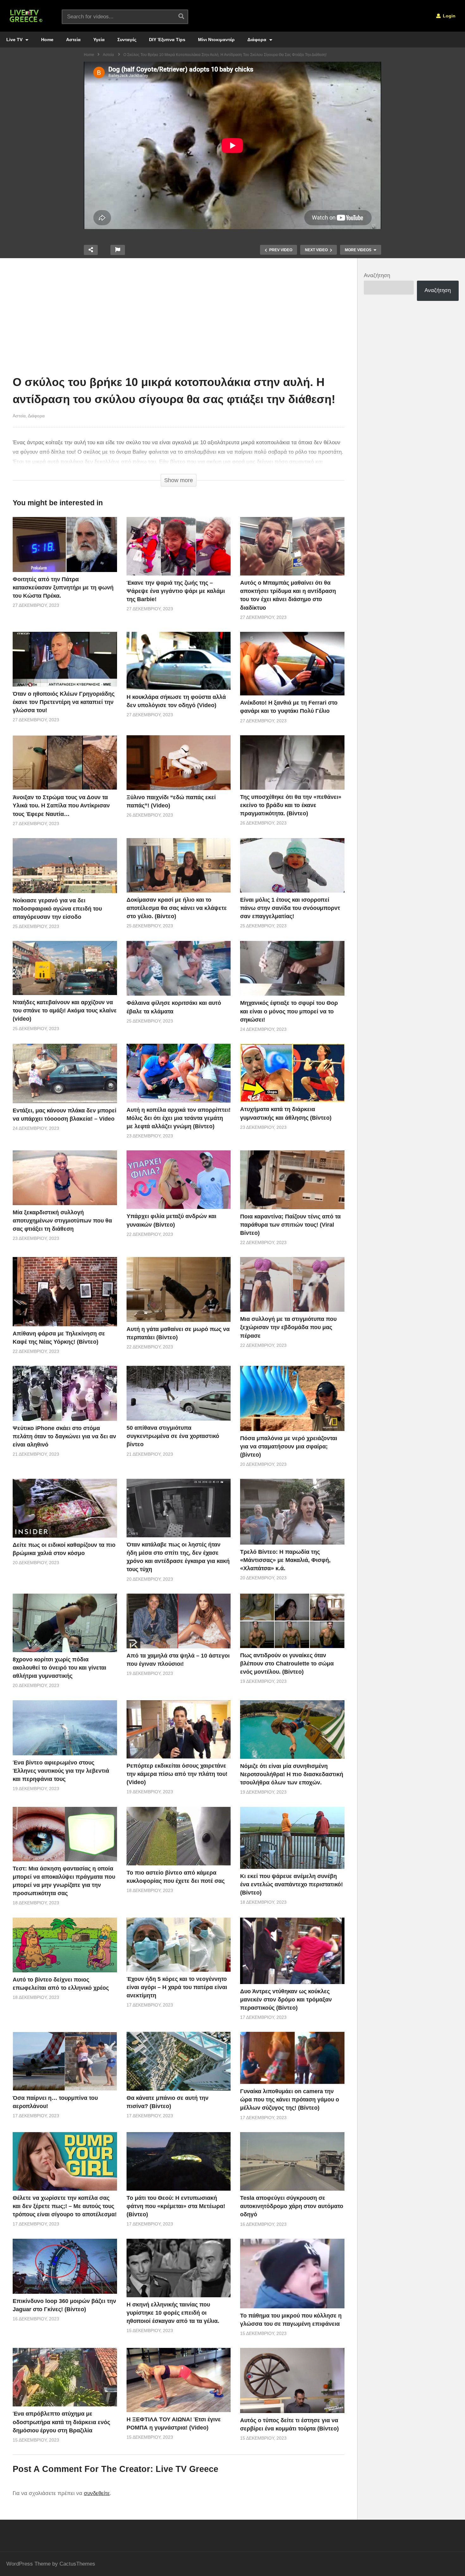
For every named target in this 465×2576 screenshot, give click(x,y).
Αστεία (73, 40)
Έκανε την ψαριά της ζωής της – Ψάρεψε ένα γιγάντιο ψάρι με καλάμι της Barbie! (176, 591)
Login (449, 16)
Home (47, 40)
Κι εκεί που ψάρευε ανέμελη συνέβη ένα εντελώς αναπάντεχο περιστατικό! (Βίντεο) (291, 1884)
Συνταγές (127, 40)
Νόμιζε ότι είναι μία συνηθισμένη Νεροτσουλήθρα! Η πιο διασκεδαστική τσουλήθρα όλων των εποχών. (292, 1774)
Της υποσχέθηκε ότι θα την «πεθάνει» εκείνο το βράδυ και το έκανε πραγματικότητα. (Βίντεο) (291, 805)
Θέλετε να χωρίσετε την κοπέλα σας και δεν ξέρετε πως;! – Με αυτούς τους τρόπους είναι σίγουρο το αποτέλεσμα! (65, 2206)
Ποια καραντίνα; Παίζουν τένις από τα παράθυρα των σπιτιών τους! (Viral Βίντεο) (290, 1225)
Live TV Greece (187, 2469)
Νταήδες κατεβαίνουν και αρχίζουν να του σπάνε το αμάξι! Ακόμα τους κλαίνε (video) (65, 1011)
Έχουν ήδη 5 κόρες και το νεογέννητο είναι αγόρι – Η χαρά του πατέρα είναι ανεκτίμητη (177, 1987)
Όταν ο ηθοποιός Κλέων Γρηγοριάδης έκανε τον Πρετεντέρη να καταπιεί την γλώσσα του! (64, 702)
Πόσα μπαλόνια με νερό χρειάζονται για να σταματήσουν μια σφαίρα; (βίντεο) (289, 1447)
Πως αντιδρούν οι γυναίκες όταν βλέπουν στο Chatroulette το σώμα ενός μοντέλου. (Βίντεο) (287, 1664)
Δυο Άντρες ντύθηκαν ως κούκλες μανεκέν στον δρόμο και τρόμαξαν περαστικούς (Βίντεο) (286, 2000)
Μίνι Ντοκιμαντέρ (216, 40)
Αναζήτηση (377, 275)
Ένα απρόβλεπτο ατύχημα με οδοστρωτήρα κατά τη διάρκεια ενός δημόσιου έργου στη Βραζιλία (61, 2422)
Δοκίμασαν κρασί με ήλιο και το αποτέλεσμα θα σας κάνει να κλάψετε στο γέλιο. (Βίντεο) (177, 908)
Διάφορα (257, 40)
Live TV (15, 40)
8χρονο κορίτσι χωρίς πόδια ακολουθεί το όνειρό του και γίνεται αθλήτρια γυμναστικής (59, 1668)
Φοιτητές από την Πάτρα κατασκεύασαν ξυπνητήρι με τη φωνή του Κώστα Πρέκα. (63, 588)
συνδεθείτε (97, 2493)
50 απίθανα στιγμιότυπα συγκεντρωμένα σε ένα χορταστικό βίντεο (173, 1436)
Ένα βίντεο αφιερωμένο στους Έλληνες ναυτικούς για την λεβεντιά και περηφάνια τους (61, 1771)
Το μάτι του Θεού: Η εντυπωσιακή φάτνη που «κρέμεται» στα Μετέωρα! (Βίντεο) (176, 2206)
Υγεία (99, 40)
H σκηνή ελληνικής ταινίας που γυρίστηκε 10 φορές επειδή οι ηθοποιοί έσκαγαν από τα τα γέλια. (173, 2313)
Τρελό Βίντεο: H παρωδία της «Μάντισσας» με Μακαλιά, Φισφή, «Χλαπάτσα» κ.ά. (285, 1560)
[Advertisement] (179, 318)
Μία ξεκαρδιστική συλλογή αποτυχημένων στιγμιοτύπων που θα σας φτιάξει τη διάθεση (62, 1221)
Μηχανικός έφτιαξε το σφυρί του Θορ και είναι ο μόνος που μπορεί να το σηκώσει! (289, 1011)
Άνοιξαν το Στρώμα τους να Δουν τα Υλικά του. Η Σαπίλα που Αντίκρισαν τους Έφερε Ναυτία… (61, 806)
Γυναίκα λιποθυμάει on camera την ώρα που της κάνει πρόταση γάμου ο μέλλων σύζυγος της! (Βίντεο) (290, 2100)
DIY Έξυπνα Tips (167, 40)
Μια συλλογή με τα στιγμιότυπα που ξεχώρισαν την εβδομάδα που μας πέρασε (288, 1327)
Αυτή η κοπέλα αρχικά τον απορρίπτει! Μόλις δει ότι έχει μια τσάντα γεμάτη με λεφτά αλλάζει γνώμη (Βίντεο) (179, 1118)
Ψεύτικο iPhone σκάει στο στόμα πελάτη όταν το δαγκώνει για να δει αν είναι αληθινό (64, 1436)
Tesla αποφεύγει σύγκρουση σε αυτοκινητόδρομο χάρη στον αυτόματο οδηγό (292, 2206)
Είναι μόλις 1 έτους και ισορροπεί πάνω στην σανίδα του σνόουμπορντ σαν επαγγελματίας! (290, 908)
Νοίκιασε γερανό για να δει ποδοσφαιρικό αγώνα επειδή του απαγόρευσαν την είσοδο (57, 909)
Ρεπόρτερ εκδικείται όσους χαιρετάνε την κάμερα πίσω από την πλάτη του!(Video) (177, 1774)
